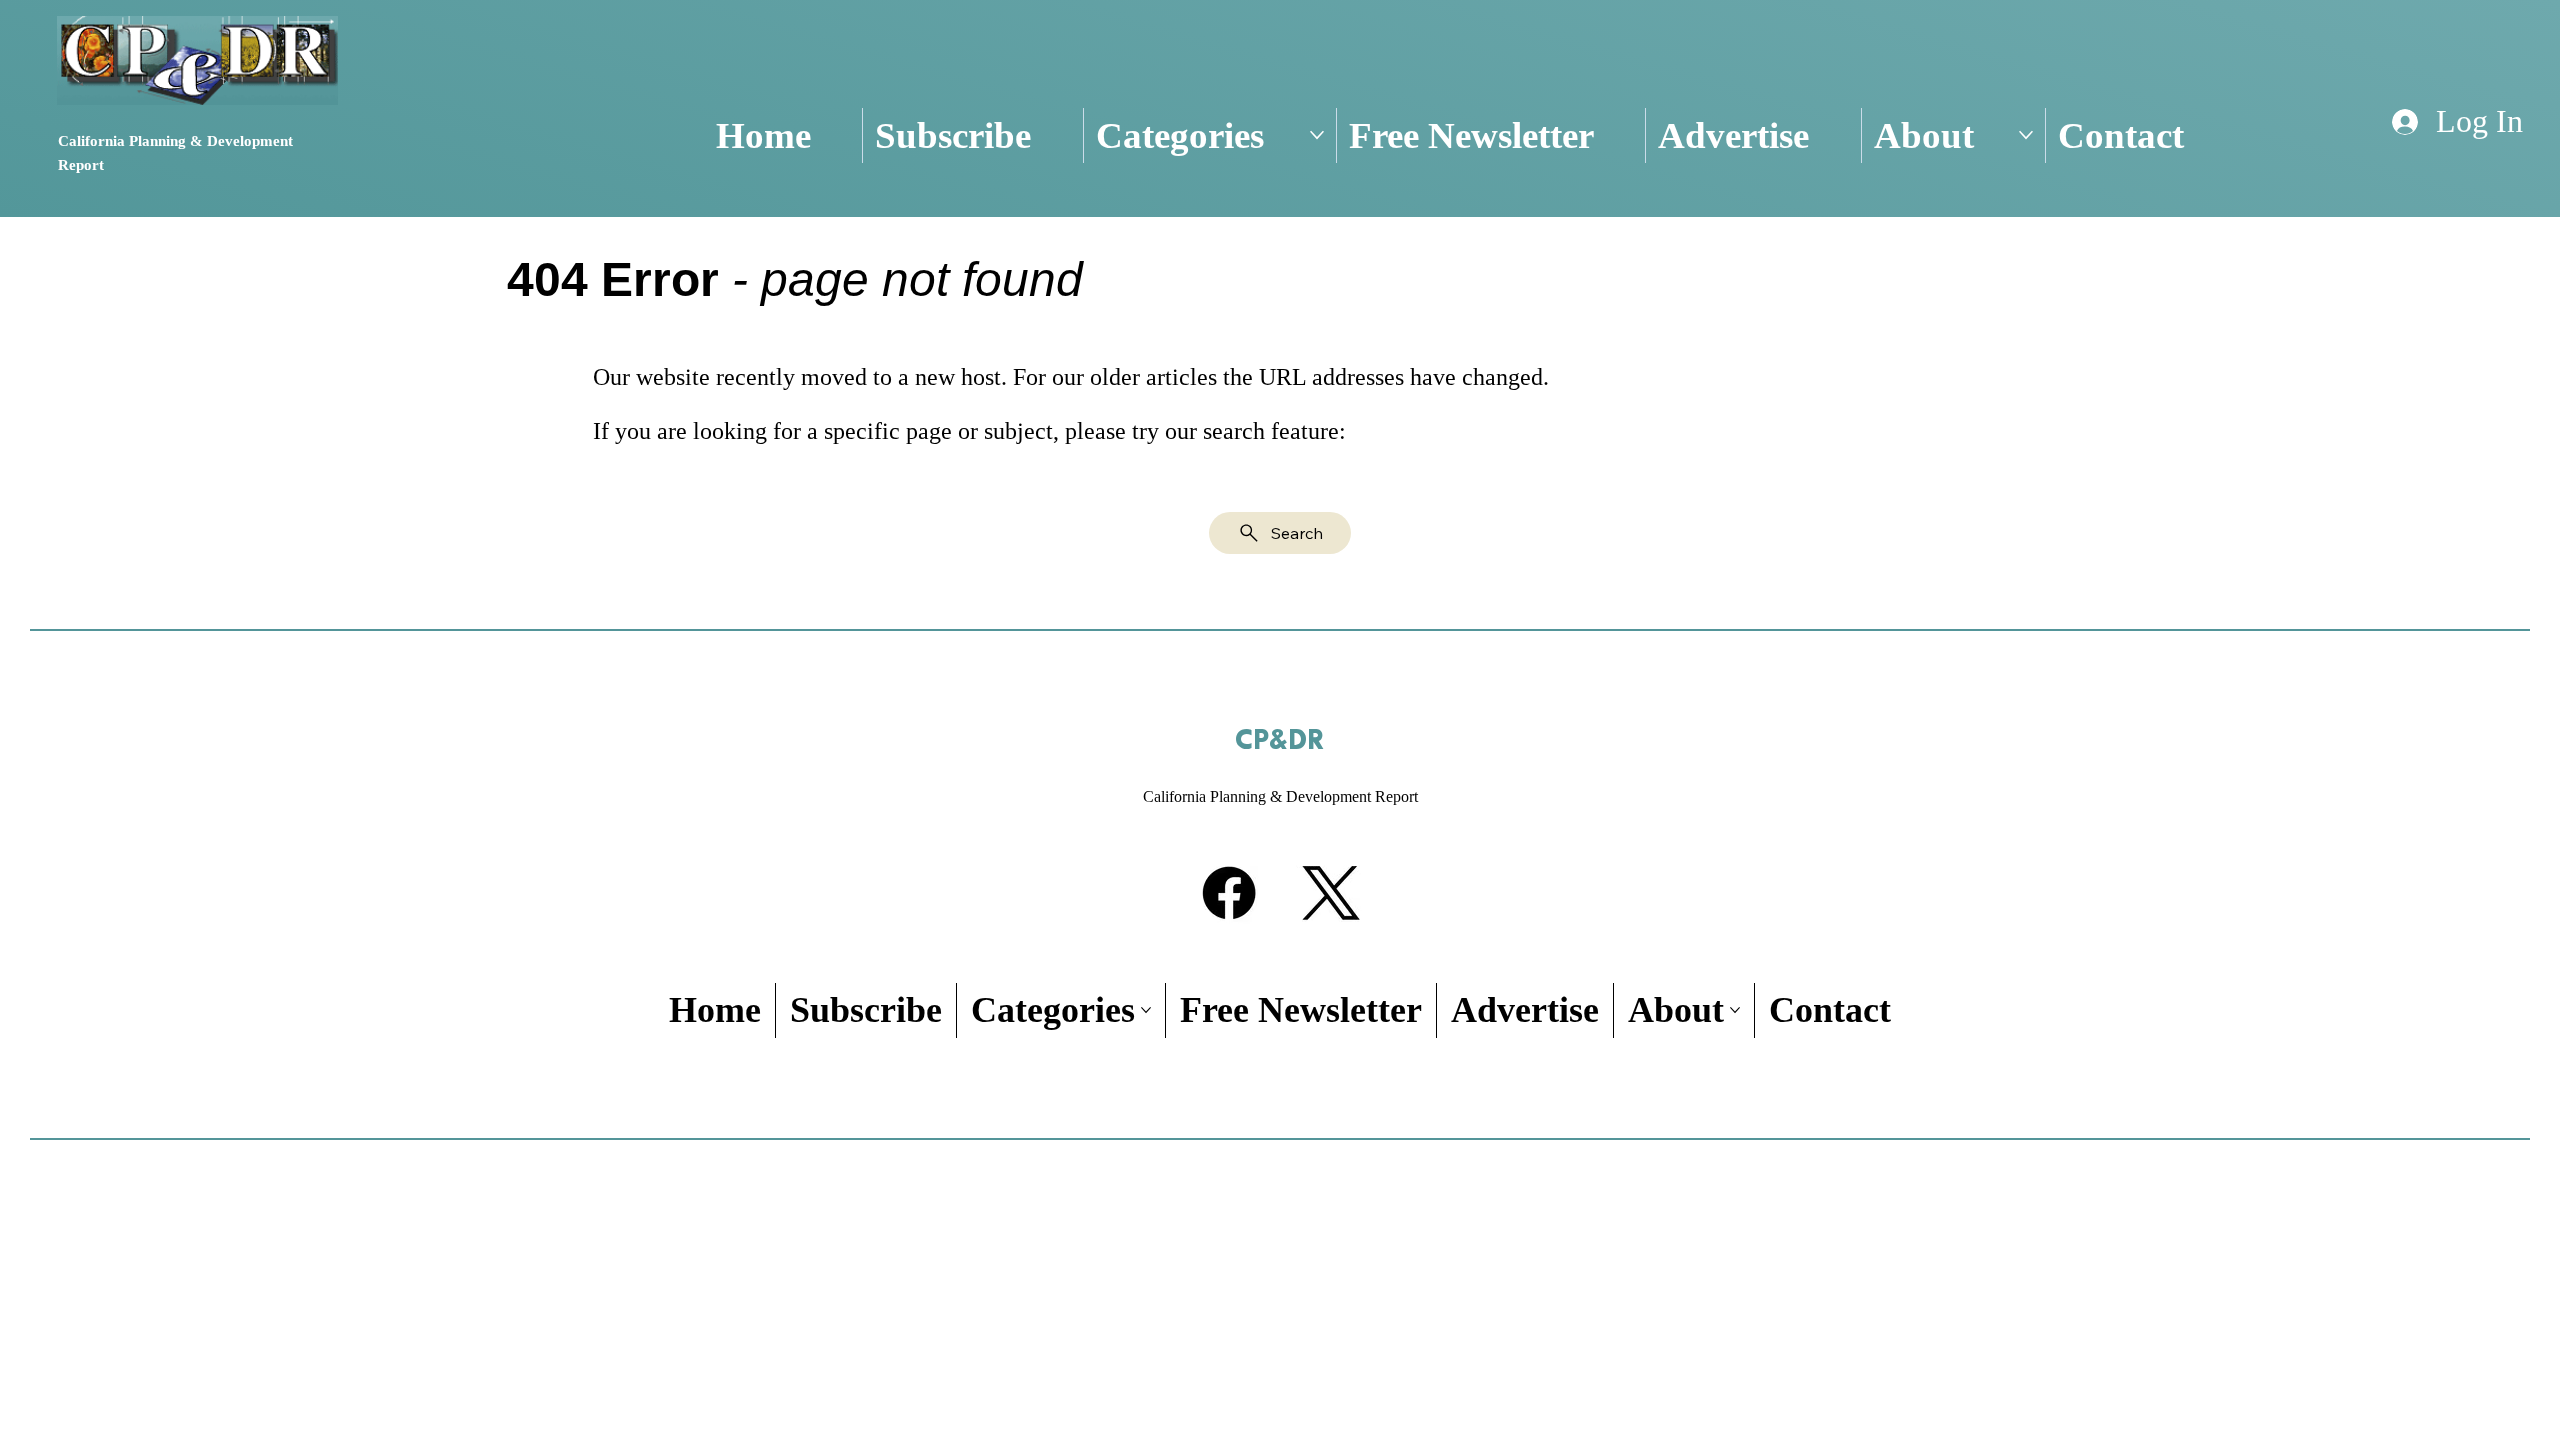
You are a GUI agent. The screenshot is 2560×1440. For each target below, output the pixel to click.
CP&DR (1279, 741)
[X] (1331, 893)
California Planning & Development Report (1280, 796)
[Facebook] (1229, 893)
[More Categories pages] (1317, 135)
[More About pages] (2026, 135)
